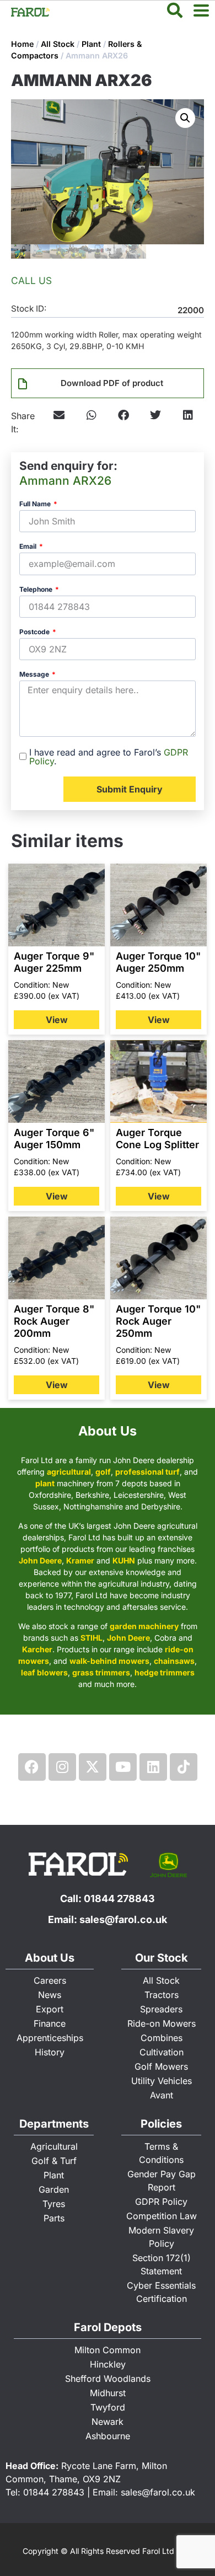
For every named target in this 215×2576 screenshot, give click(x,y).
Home (22, 44)
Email (29, 547)
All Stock (58, 44)
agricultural (69, 1472)
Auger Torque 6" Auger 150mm (54, 1139)
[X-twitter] (93, 1767)
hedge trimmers (165, 1672)
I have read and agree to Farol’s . (109, 757)
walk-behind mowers (109, 1661)
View (57, 1020)
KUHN (124, 1560)
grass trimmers (101, 1672)
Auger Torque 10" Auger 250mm (158, 962)
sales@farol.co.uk (123, 1919)
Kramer (80, 1560)
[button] (185, 118)
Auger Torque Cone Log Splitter (157, 1139)
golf (103, 1472)
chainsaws (174, 1661)
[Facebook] (32, 1767)
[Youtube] (123, 1767)
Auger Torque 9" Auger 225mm (54, 962)
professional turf (147, 1472)
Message (35, 675)
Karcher (37, 1649)
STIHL (92, 1638)
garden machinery (144, 1626)
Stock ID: (29, 309)
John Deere (40, 1560)
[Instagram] (62, 1767)
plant (45, 1483)
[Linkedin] (153, 1767)
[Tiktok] (184, 1767)
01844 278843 (119, 1898)
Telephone (37, 590)
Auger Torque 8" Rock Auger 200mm (54, 1321)
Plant (91, 44)
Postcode (35, 632)
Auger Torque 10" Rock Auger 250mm (158, 1321)
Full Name (36, 504)
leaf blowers (44, 1672)
